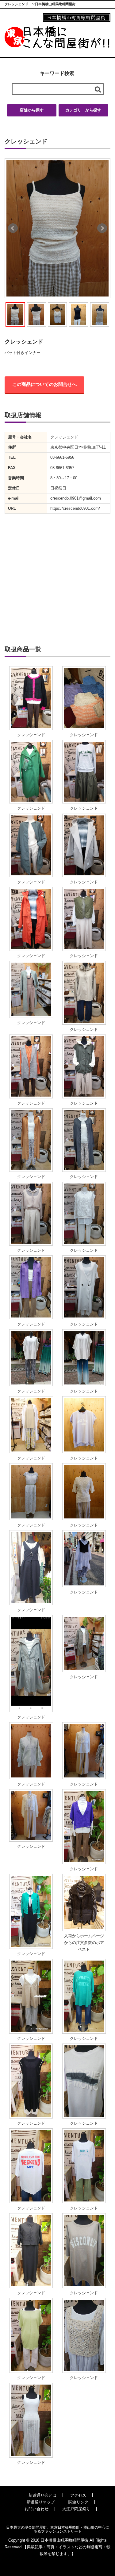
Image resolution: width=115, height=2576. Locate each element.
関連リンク (78, 2502)
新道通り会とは (42, 2495)
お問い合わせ (36, 2509)
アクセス (78, 2495)
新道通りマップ (41, 2502)
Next (102, 228)
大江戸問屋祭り (76, 2509)
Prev (13, 228)
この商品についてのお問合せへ (44, 384)
